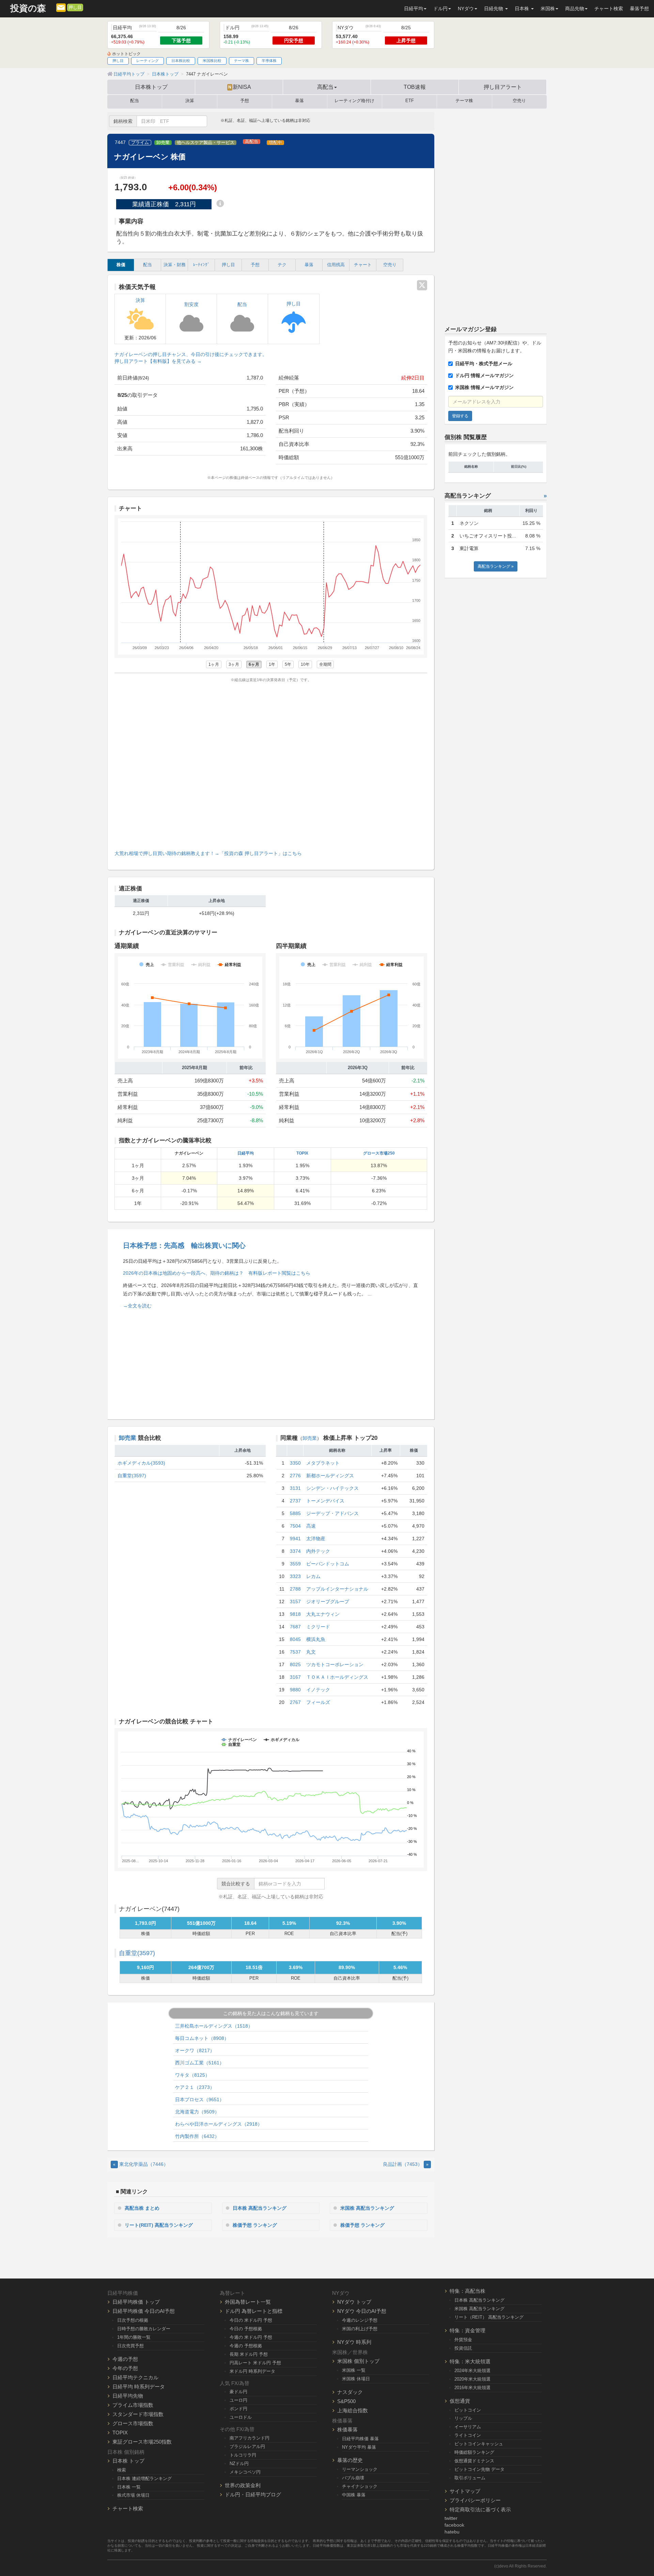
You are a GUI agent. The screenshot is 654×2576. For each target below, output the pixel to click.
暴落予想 (639, 9)
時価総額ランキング (474, 2452)
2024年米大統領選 (472, 2371)
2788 (295, 1589)
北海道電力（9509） (197, 2112)
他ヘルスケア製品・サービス (206, 143)
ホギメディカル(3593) (141, 1463)
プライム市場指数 (133, 2405)
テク (282, 265)
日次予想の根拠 (133, 2320)
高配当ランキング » (496, 566)
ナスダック (350, 2392)
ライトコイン (468, 2435)
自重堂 (137, 1953)
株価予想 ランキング (255, 2225)
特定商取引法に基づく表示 (480, 2509)
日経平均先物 (128, 2396)
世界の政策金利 (243, 2485)
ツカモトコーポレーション (335, 1664)
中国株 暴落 (354, 2495)
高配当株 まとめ (142, 2208)
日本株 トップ (128, 2461)
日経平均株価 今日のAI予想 (144, 2311)
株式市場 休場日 (133, 2495)
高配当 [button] (325, 87)
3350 (295, 1463)
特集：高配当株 (468, 2291)
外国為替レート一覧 (248, 2302)
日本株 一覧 (129, 2487)
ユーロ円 (238, 2400)
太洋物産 (316, 1539)
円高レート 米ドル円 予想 (255, 2363)
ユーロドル (241, 2417)
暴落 (299, 101)
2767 (295, 1702)
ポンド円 (238, 2409)
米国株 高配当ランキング (367, 2208)
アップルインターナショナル (337, 1589)
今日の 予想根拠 (246, 2329)
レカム (313, 1576)
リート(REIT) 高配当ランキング (159, 2225)
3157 (295, 1601)
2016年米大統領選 (472, 2388)
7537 (295, 1652)
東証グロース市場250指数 (142, 2442)
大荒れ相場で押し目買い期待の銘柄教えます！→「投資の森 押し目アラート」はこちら (208, 853)
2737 (295, 1501)
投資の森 (28, 8)
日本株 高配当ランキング (260, 2208)
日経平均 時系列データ (139, 2387)
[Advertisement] (271, 765)
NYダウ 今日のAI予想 (362, 2311)
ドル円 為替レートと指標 (254, 2311)
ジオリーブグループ (328, 1601)
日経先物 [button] (494, 9)
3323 (295, 1576)
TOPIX (302, 1153)
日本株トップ (151, 87)
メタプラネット (323, 1463)
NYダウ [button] (466, 9)
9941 (295, 1539)
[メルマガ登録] (61, 7)
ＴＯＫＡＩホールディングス (337, 1677)
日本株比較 (181, 61)
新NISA (240, 87)
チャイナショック (360, 2486)
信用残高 (336, 265)
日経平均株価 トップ (136, 2302)
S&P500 (346, 2401)
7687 (295, 1627)
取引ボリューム (470, 2478)
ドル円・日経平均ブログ (253, 2494)
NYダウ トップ (354, 2302)
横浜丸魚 (316, 1639)
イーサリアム (468, 2427)
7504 (295, 1526)
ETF (410, 101)
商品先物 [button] (575, 9)
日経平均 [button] (414, 9)
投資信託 (463, 2348)
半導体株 (269, 61)
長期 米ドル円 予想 (249, 2354)
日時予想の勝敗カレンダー (144, 2329)
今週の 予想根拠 (246, 2346)
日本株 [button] (523, 9)
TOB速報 (415, 87)
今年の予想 (125, 2368)
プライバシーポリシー (475, 2500)
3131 (295, 1488)
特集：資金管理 (468, 2330)
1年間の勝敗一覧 (134, 2337)
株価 (121, 265)
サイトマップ (465, 2491)
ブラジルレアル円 (247, 2446)
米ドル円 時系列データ (252, 2371)
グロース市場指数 (133, 2423)
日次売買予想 (130, 2346)
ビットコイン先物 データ (479, 2469)
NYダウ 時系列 (354, 2342)
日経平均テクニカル (135, 2377)
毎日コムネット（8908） (202, 2038)
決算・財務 (175, 265)
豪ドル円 (238, 2392)
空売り (519, 101)
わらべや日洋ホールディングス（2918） (219, 2124)
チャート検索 (609, 9)
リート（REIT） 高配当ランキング (489, 2317)
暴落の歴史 (350, 2460)
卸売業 (163, 143)
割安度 (191, 304)
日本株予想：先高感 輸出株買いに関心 (184, 1245)
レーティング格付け (354, 101)
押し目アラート (503, 87)
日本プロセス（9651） (200, 2099)
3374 (295, 1551)
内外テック (318, 1551)
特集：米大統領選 (470, 2361)
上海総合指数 (353, 2410)
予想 (245, 101)
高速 (311, 1526)
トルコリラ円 (243, 2455)
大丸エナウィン (323, 1614)
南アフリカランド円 (250, 2438)
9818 (295, 1614)
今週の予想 (125, 2359)
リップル (463, 2418)
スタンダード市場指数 (138, 2414)
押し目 (75, 7)
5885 (295, 1513)
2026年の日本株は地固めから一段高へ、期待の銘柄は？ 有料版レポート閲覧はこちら (217, 1273)
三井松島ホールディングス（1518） (214, 2026)
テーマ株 (242, 61)
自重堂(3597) (132, 1476)
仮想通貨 (460, 2401)
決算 (190, 101)
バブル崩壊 (353, 2478)
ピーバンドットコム (328, 1564)
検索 (122, 2470)
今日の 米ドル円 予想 (251, 2320)
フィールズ (318, 1702)
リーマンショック (360, 2469)
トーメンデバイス (325, 1501)
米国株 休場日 (356, 2379)
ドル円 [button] (440, 9)
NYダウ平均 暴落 (359, 2447)
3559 (295, 1564)
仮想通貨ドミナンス (474, 2461)
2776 (295, 1476)
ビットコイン (468, 2410)
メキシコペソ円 (245, 2472)
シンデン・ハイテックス (332, 1488)
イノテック (318, 1690)
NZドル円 (239, 2464)
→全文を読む (137, 1306)
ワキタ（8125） (192, 2075)
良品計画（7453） (406, 2164)
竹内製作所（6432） (197, 2136)
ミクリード (318, 1627)
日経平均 (246, 1153)
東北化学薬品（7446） (141, 2164)
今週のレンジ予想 (360, 2320)
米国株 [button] (548, 9)
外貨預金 (463, 2340)
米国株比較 (212, 61)
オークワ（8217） (195, 2050)
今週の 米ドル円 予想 (251, 2337)
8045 (295, 1639)
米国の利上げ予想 (360, 2329)
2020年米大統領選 (472, 2379)
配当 (135, 101)
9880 (295, 1690)
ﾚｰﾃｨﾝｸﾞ (201, 265)
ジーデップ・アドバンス (332, 1513)
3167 (295, 1677)
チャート (363, 265)
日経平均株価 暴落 (360, 2439)
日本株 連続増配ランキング (144, 2478)
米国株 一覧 (354, 2370)
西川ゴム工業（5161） (200, 2063)
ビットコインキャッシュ (479, 2444)
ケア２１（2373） (195, 2087)
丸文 (311, 1652)
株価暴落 (347, 2429)
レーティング (147, 61)
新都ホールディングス (330, 1476)
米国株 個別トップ (358, 2361)
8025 (295, 1664)
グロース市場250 (379, 1153)
